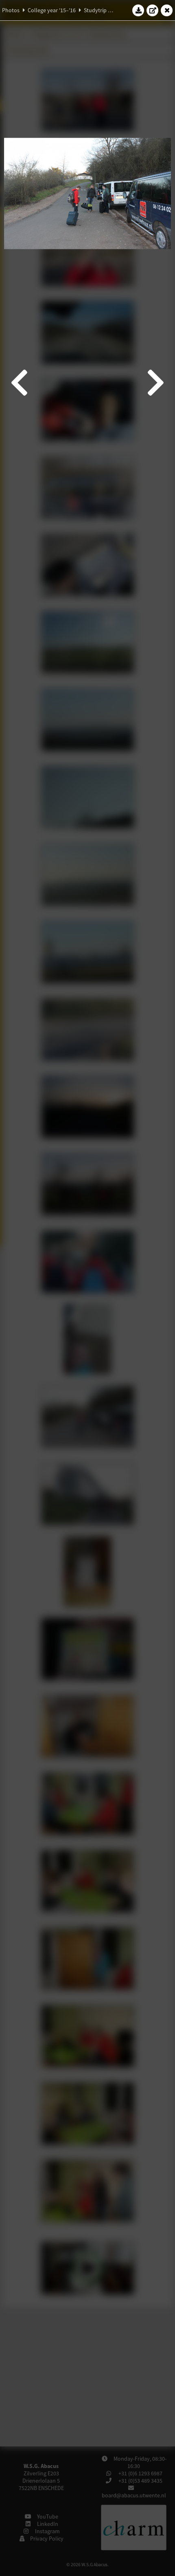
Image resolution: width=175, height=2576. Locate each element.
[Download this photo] (138, 10)
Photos (11, 10)
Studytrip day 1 (102, 10)
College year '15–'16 (52, 10)
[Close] (167, 10)
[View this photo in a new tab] (153, 10)
